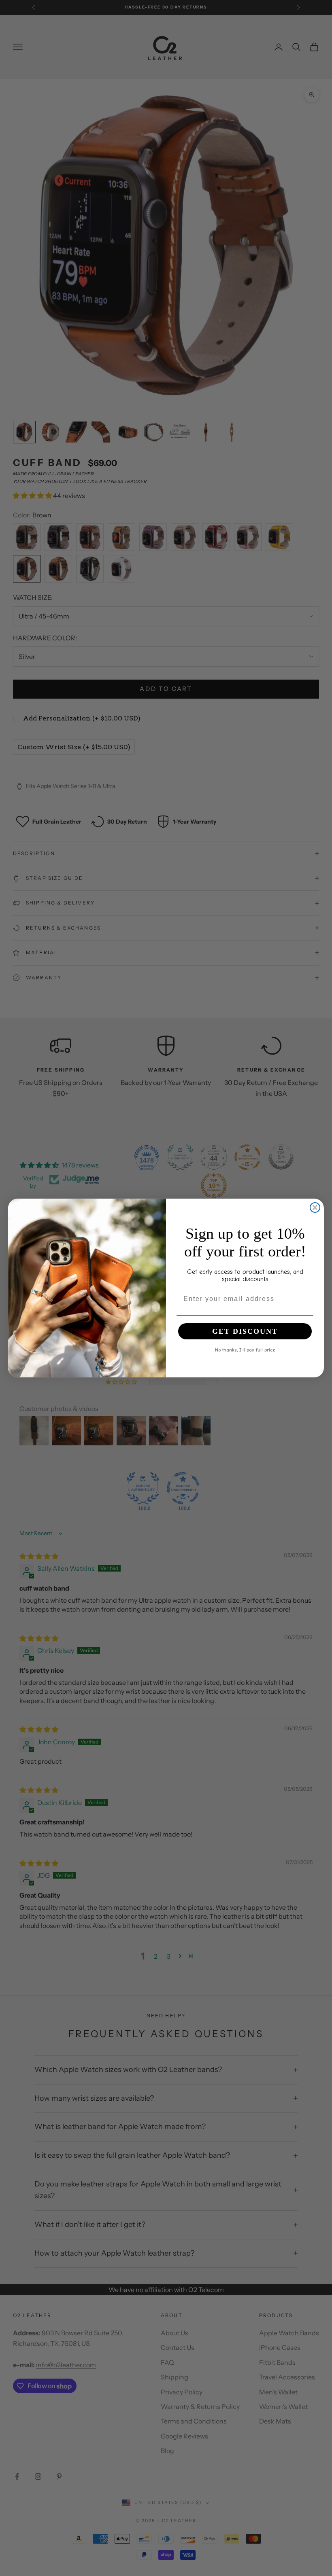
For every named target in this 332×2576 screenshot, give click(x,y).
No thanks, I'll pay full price (245, 1349)
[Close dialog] (315, 1207)
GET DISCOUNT (245, 1331)
